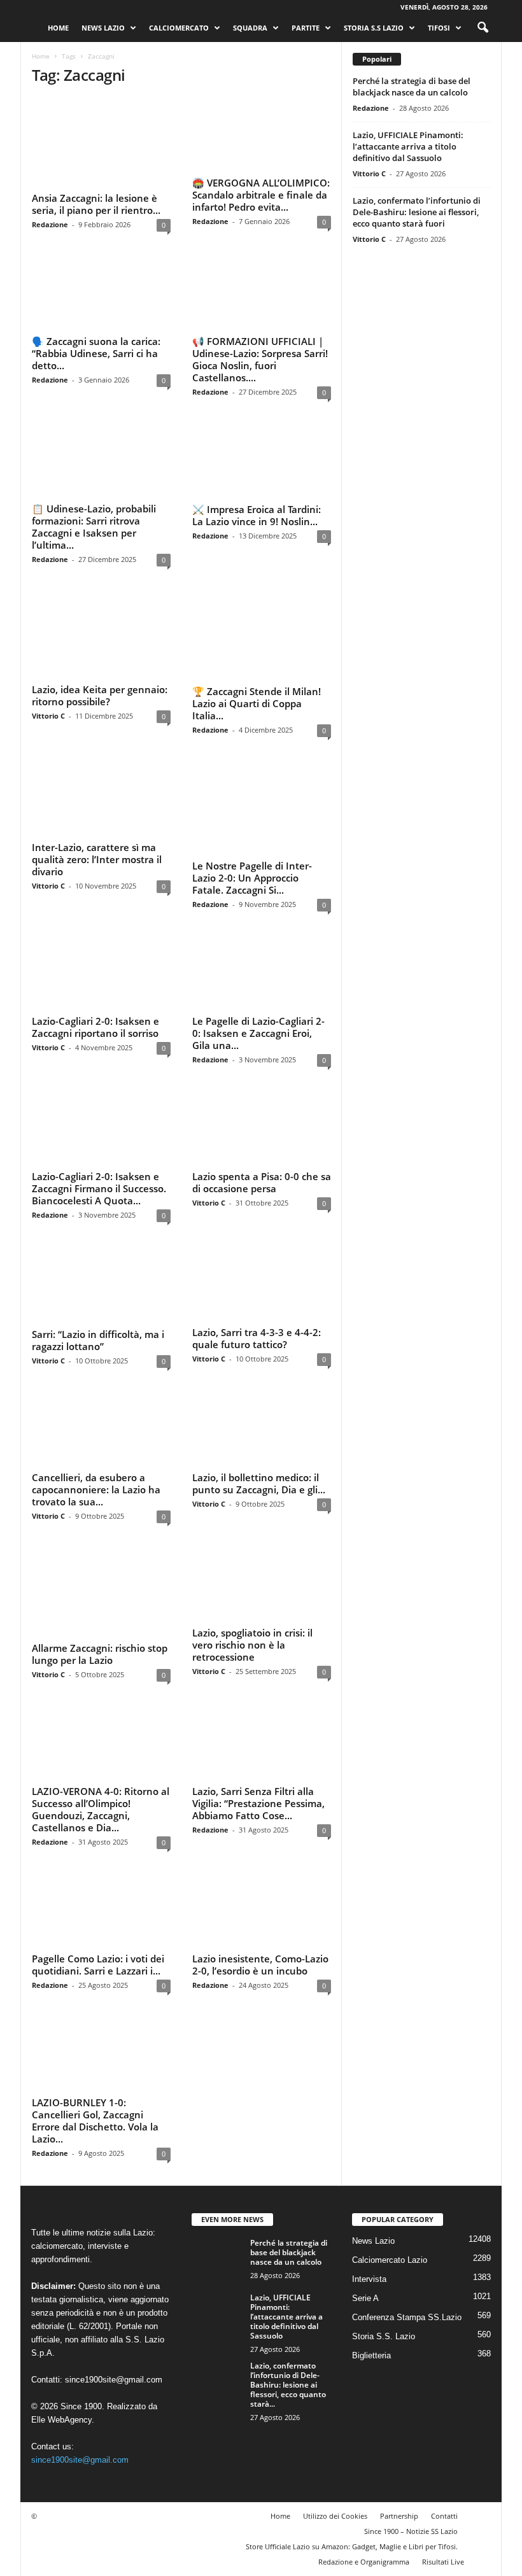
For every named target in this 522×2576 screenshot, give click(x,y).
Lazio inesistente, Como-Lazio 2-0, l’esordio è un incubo (260, 1921)
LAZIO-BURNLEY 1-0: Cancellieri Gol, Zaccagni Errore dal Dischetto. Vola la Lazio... (95, 2077)
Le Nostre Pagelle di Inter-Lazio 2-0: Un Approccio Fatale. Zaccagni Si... (252, 840)
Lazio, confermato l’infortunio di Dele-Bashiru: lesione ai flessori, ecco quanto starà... (288, 2341)
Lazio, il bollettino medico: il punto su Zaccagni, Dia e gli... (259, 1443)
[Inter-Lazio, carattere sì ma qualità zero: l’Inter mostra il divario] (101, 780)
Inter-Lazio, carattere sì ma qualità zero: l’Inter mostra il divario (97, 840)
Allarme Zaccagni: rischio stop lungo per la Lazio (100, 1599)
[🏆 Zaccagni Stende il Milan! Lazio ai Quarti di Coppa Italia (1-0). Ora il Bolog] (262, 625)
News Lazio (103, 28)
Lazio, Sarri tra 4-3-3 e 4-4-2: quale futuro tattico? (257, 1300)
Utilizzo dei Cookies (335, 2472)
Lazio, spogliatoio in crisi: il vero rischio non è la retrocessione (252, 1605)
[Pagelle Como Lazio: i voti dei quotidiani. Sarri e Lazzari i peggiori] (101, 1868)
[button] (483, 28)
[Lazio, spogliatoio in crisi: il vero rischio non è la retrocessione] (262, 1545)
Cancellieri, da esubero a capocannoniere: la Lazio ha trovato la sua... (96, 1449)
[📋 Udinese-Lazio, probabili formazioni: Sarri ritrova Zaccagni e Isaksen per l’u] (101, 458)
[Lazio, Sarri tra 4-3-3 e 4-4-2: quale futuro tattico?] (262, 1246)
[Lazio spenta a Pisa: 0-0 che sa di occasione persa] (262, 1091)
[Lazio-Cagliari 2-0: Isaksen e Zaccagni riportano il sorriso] (101, 936)
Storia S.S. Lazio (384, 2292)
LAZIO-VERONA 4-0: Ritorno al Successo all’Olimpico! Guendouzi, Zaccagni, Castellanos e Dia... (101, 1766)
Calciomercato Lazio (390, 2216)
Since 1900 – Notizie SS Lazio (411, 2487)
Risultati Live (443, 2518)
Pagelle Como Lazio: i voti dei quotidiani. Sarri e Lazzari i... (98, 1921)
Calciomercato (179, 28)
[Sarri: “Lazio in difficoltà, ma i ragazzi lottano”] (101, 1246)
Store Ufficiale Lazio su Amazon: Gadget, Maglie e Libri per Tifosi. (352, 2502)
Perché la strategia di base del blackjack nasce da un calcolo (412, 87)
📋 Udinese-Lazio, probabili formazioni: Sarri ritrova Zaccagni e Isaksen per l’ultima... (94, 524)
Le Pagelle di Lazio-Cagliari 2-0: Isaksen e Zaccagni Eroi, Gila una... (258, 996)
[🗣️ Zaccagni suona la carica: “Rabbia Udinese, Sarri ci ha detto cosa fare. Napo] (101, 290)
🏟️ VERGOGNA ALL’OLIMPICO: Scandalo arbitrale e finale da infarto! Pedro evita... (261, 195)
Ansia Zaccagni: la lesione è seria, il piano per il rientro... (96, 189)
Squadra (250, 28)
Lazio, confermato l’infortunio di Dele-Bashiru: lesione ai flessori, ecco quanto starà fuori (417, 212)
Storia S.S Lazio (374, 28)
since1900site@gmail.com (114, 2336)
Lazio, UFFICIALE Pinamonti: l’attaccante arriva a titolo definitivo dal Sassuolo (408, 146)
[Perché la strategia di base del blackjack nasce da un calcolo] (217, 2213)
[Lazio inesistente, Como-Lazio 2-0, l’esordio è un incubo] (262, 1868)
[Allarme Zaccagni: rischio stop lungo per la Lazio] (101, 1545)
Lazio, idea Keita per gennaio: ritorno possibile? (100, 679)
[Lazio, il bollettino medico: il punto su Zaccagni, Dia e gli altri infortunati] (262, 1390)
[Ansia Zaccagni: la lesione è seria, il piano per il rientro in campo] (101, 135)
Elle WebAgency (61, 2376)
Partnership (399, 2472)
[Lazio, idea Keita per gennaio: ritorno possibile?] (101, 625)
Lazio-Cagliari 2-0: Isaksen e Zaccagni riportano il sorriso (95, 989)
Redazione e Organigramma (364, 2518)
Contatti (444, 2472)
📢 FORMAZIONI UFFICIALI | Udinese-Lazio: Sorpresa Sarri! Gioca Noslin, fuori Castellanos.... (260, 356)
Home (58, 28)
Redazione (50, 209)
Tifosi (439, 28)
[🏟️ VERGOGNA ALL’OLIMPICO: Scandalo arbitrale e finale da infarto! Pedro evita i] (262, 135)
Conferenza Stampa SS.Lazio (407, 2273)
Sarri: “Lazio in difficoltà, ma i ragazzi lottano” (98, 1300)
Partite (306, 28)
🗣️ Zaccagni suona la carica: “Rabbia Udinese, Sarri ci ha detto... (96, 350)
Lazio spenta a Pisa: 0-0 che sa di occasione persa (262, 1145)
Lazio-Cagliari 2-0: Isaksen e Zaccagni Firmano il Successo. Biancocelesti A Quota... (99, 1151)
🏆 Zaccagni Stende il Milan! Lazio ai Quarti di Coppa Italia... (257, 685)
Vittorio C (48, 699)
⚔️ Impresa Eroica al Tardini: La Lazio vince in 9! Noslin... (257, 511)
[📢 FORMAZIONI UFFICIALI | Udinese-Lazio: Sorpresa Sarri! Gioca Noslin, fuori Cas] (262, 290)
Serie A (365, 2254)
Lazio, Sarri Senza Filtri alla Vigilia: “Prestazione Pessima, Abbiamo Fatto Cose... (258, 1760)
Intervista (369, 2235)
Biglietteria (371, 2312)
